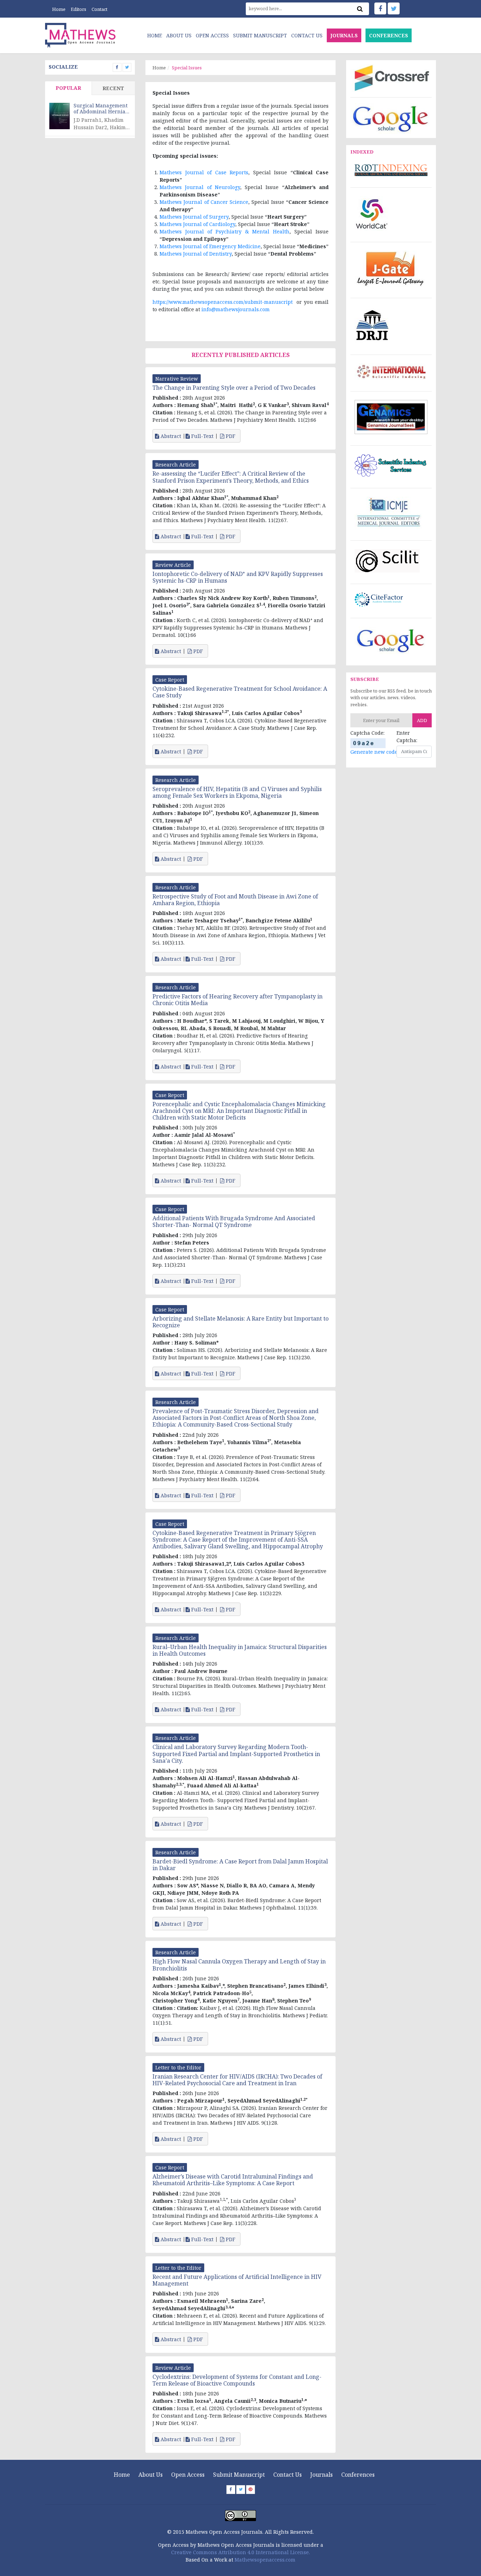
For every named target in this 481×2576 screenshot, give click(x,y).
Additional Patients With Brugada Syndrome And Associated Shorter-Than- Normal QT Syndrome (234, 1221)
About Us (179, 35)
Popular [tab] (68, 88)
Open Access (212, 35)
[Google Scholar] (391, 118)
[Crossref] (391, 77)
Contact (99, 9)
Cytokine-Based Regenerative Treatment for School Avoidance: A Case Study (240, 692)
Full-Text (202, 436)
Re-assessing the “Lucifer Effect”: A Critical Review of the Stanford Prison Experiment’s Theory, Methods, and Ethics (231, 477)
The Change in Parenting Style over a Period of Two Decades (234, 388)
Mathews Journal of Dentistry (196, 254)
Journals (321, 2475)
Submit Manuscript (260, 35)
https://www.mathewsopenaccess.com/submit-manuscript (223, 302)
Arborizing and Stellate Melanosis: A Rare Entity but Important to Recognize (241, 1322)
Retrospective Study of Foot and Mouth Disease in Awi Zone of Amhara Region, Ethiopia (235, 900)
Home (59, 9)
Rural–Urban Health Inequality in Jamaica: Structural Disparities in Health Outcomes (240, 1650)
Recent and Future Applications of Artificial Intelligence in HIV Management (237, 2280)
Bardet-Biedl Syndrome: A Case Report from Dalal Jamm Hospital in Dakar (240, 1865)
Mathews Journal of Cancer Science (204, 202)
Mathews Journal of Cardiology (197, 224)
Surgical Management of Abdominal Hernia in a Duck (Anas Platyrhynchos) (101, 109)
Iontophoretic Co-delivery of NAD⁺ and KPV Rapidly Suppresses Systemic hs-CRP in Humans (238, 577)
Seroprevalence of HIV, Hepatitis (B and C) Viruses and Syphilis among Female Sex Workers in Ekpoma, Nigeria (237, 792)
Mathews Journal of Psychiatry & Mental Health (224, 231)
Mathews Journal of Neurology (200, 187)
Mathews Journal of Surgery (194, 217)
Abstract (170, 436)
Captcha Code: (367, 733)
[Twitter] (394, 8)
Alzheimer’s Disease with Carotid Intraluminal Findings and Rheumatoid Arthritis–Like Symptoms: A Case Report (233, 2180)
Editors (79, 9)
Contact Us (307, 35)
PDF (230, 436)
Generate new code (374, 752)
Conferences (358, 2475)
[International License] (241, 2515)
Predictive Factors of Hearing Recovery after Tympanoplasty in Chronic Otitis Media (238, 1000)
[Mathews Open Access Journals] (80, 35)
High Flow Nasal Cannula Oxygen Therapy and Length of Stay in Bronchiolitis (239, 1965)
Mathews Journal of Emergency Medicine (210, 246)
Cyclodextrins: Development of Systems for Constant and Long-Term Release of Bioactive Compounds (237, 2380)
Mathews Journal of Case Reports (204, 172)
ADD (422, 720)
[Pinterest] (251, 2490)
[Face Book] (380, 8)
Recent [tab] (113, 88)
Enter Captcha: (407, 737)
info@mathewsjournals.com (236, 309)
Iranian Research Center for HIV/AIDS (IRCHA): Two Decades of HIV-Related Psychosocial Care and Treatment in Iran (237, 2080)
